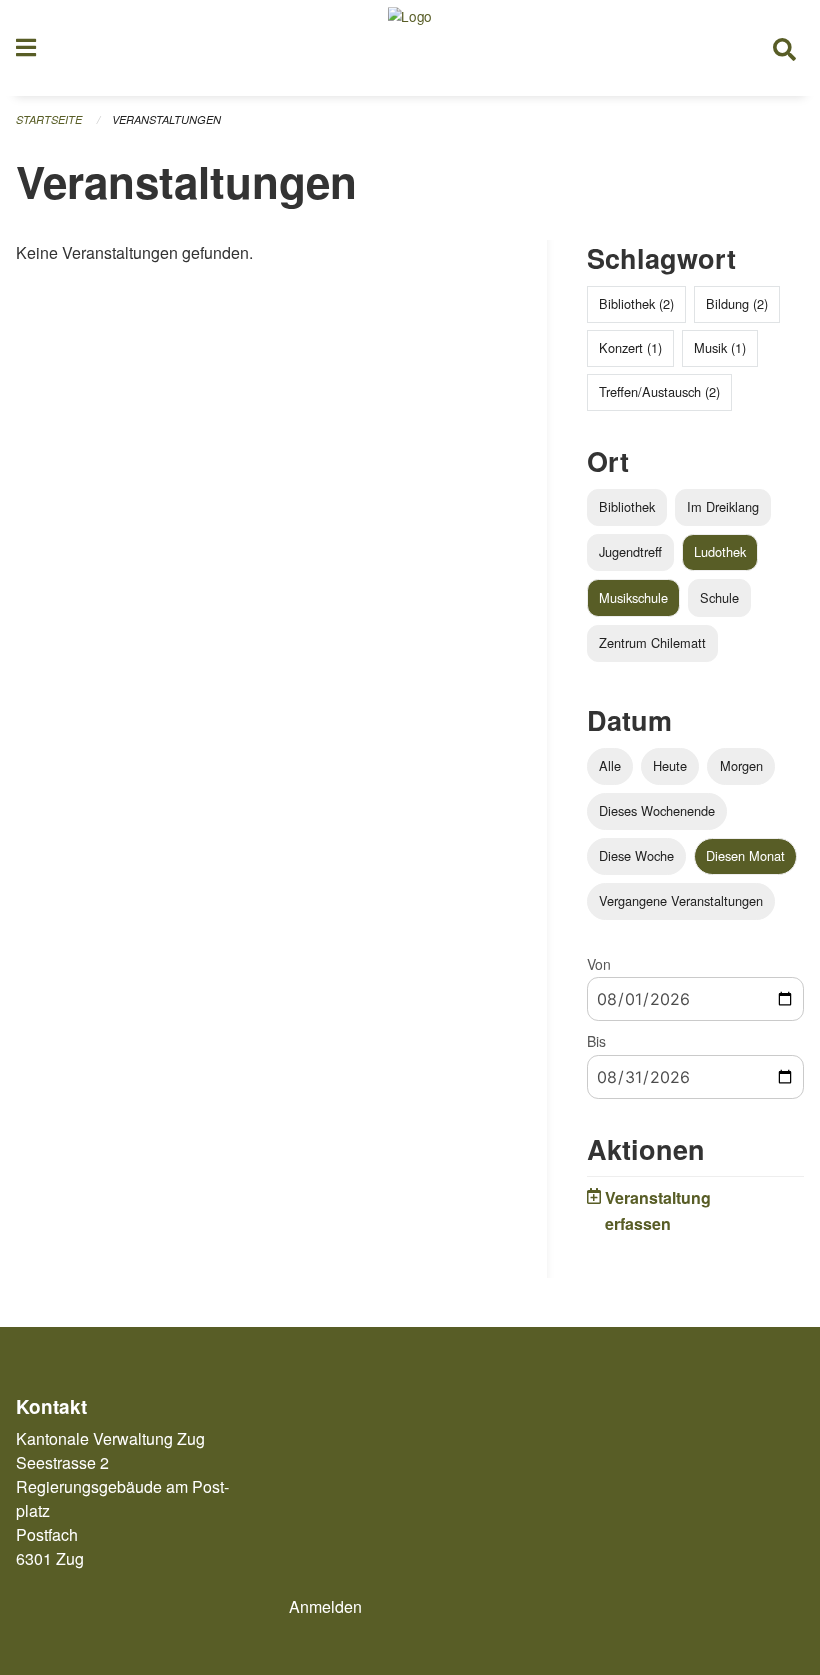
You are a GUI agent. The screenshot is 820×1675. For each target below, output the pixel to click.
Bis (596, 1041)
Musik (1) (720, 347)
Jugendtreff (630, 551)
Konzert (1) (630, 347)
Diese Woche (636, 855)
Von (599, 964)
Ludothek (720, 551)
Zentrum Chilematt (652, 642)
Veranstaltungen (166, 119)
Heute (670, 765)
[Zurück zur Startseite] (410, 48)
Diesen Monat (745, 855)
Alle (610, 765)
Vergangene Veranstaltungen (681, 900)
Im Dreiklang (723, 506)
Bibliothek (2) (636, 303)
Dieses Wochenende (657, 810)
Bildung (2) (737, 303)
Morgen (741, 765)
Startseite (49, 119)
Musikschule (633, 597)
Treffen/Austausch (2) (659, 391)
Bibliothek (627, 506)
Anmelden (325, 1606)
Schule (719, 597)
